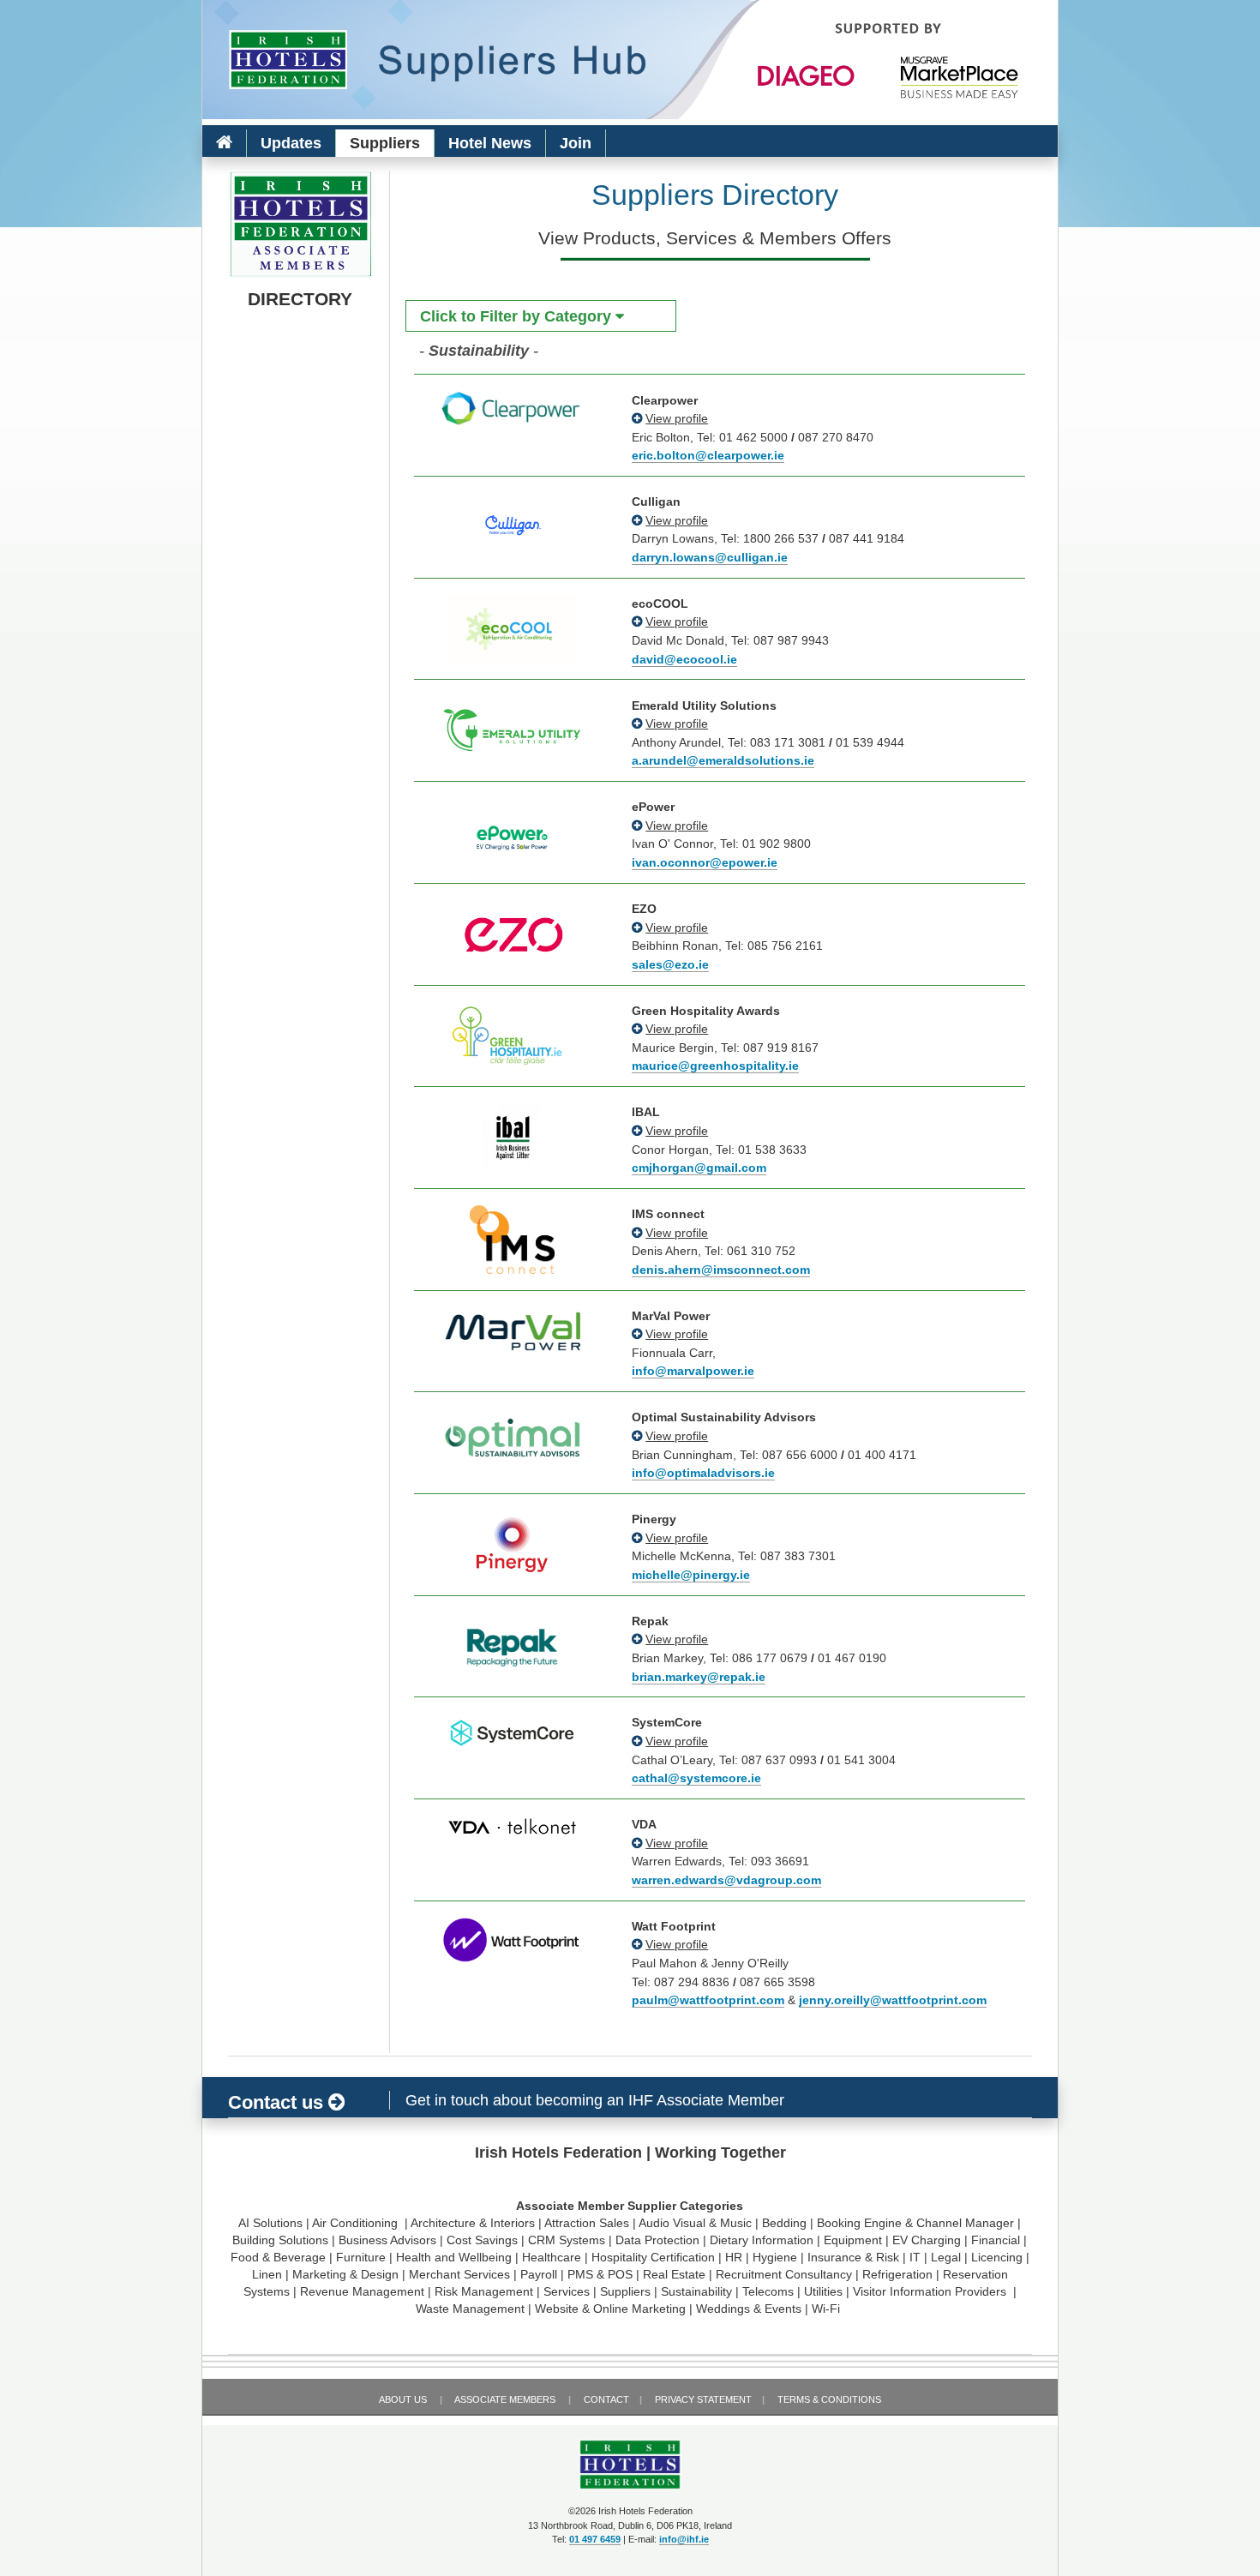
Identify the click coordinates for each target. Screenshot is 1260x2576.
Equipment (853, 2240)
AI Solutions (270, 2223)
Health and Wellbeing (454, 2257)
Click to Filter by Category (518, 316)
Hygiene (775, 2257)
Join (576, 143)
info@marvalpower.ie (693, 1371)
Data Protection (657, 2240)
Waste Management (470, 2309)
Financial (996, 2240)
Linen (267, 2274)
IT (915, 2257)
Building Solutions (280, 2240)
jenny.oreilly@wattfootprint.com (893, 2000)
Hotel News (490, 143)
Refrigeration (897, 2274)
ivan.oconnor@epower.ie (705, 862)
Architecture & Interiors (473, 2223)
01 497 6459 (595, 2539)
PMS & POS (600, 2274)
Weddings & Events (749, 2309)
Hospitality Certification (653, 2257)
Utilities (823, 2291)
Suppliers (385, 143)
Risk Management (484, 2291)
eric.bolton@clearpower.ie (708, 455)
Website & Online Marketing (610, 2309)
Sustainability (696, 2291)
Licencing (997, 2257)
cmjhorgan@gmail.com (699, 1168)
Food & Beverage (278, 2257)
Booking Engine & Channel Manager (915, 2223)
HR (734, 2257)
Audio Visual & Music (695, 2223)
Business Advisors (387, 2240)
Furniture (361, 2257)
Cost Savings (482, 2240)
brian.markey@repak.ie (699, 1677)
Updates (291, 143)
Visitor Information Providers (931, 2291)
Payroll (539, 2274)
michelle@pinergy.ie (691, 1575)
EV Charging (927, 2240)
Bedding (784, 2223)
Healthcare (552, 2257)
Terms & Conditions (829, 2399)
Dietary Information (762, 2240)
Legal (946, 2257)
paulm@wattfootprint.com (708, 2000)
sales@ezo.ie (670, 964)
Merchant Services (459, 2274)
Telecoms (768, 2291)
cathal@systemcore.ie (696, 1778)
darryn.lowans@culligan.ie (710, 557)
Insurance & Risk (853, 2257)
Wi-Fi (826, 2309)
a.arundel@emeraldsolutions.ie (723, 760)
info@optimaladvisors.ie (703, 1473)
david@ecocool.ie (684, 659)
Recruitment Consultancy (784, 2274)
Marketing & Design (345, 2274)
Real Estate (674, 2274)
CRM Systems (567, 2240)
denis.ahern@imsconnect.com (721, 1270)
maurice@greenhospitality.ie (715, 1066)
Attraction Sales (587, 2223)
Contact (606, 2399)
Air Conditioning (357, 2223)
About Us (403, 2399)
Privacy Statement (703, 2399)
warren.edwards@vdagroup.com (726, 1880)
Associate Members (505, 2399)
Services (567, 2291)
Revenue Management (362, 2291)
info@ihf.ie (684, 2539)
